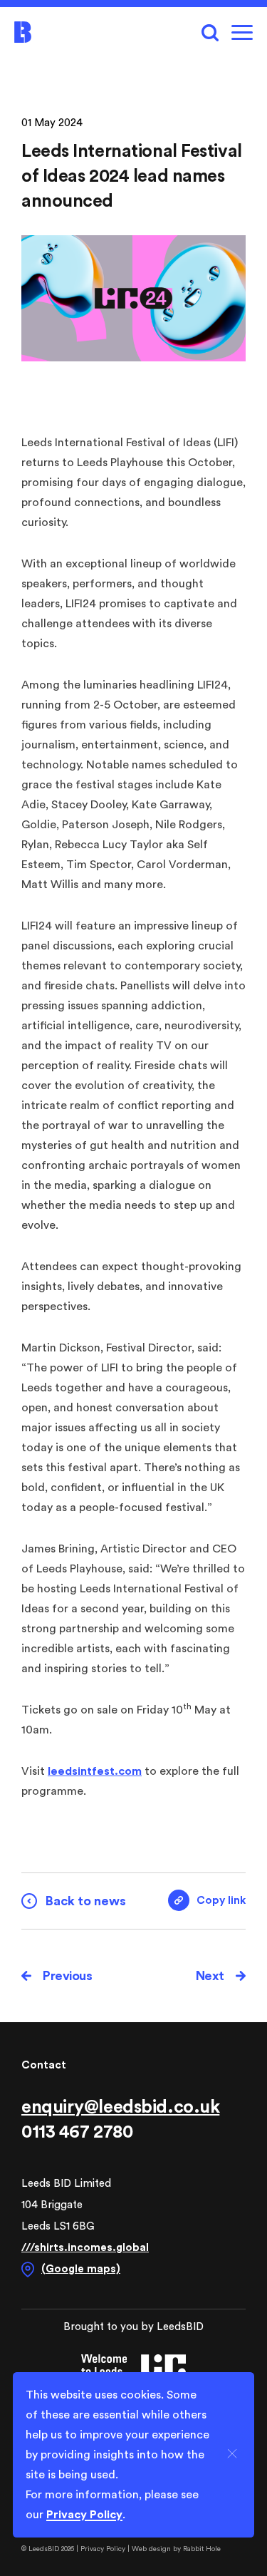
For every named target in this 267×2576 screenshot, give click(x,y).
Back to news (86, 1901)
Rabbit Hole (202, 2549)
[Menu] (242, 32)
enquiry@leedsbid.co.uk (120, 2107)
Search (210, 32)
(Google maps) (81, 2269)
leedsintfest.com (95, 1771)
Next (210, 1976)
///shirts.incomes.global (85, 2248)
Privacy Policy (104, 2549)
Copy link (207, 1895)
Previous (67, 1976)
